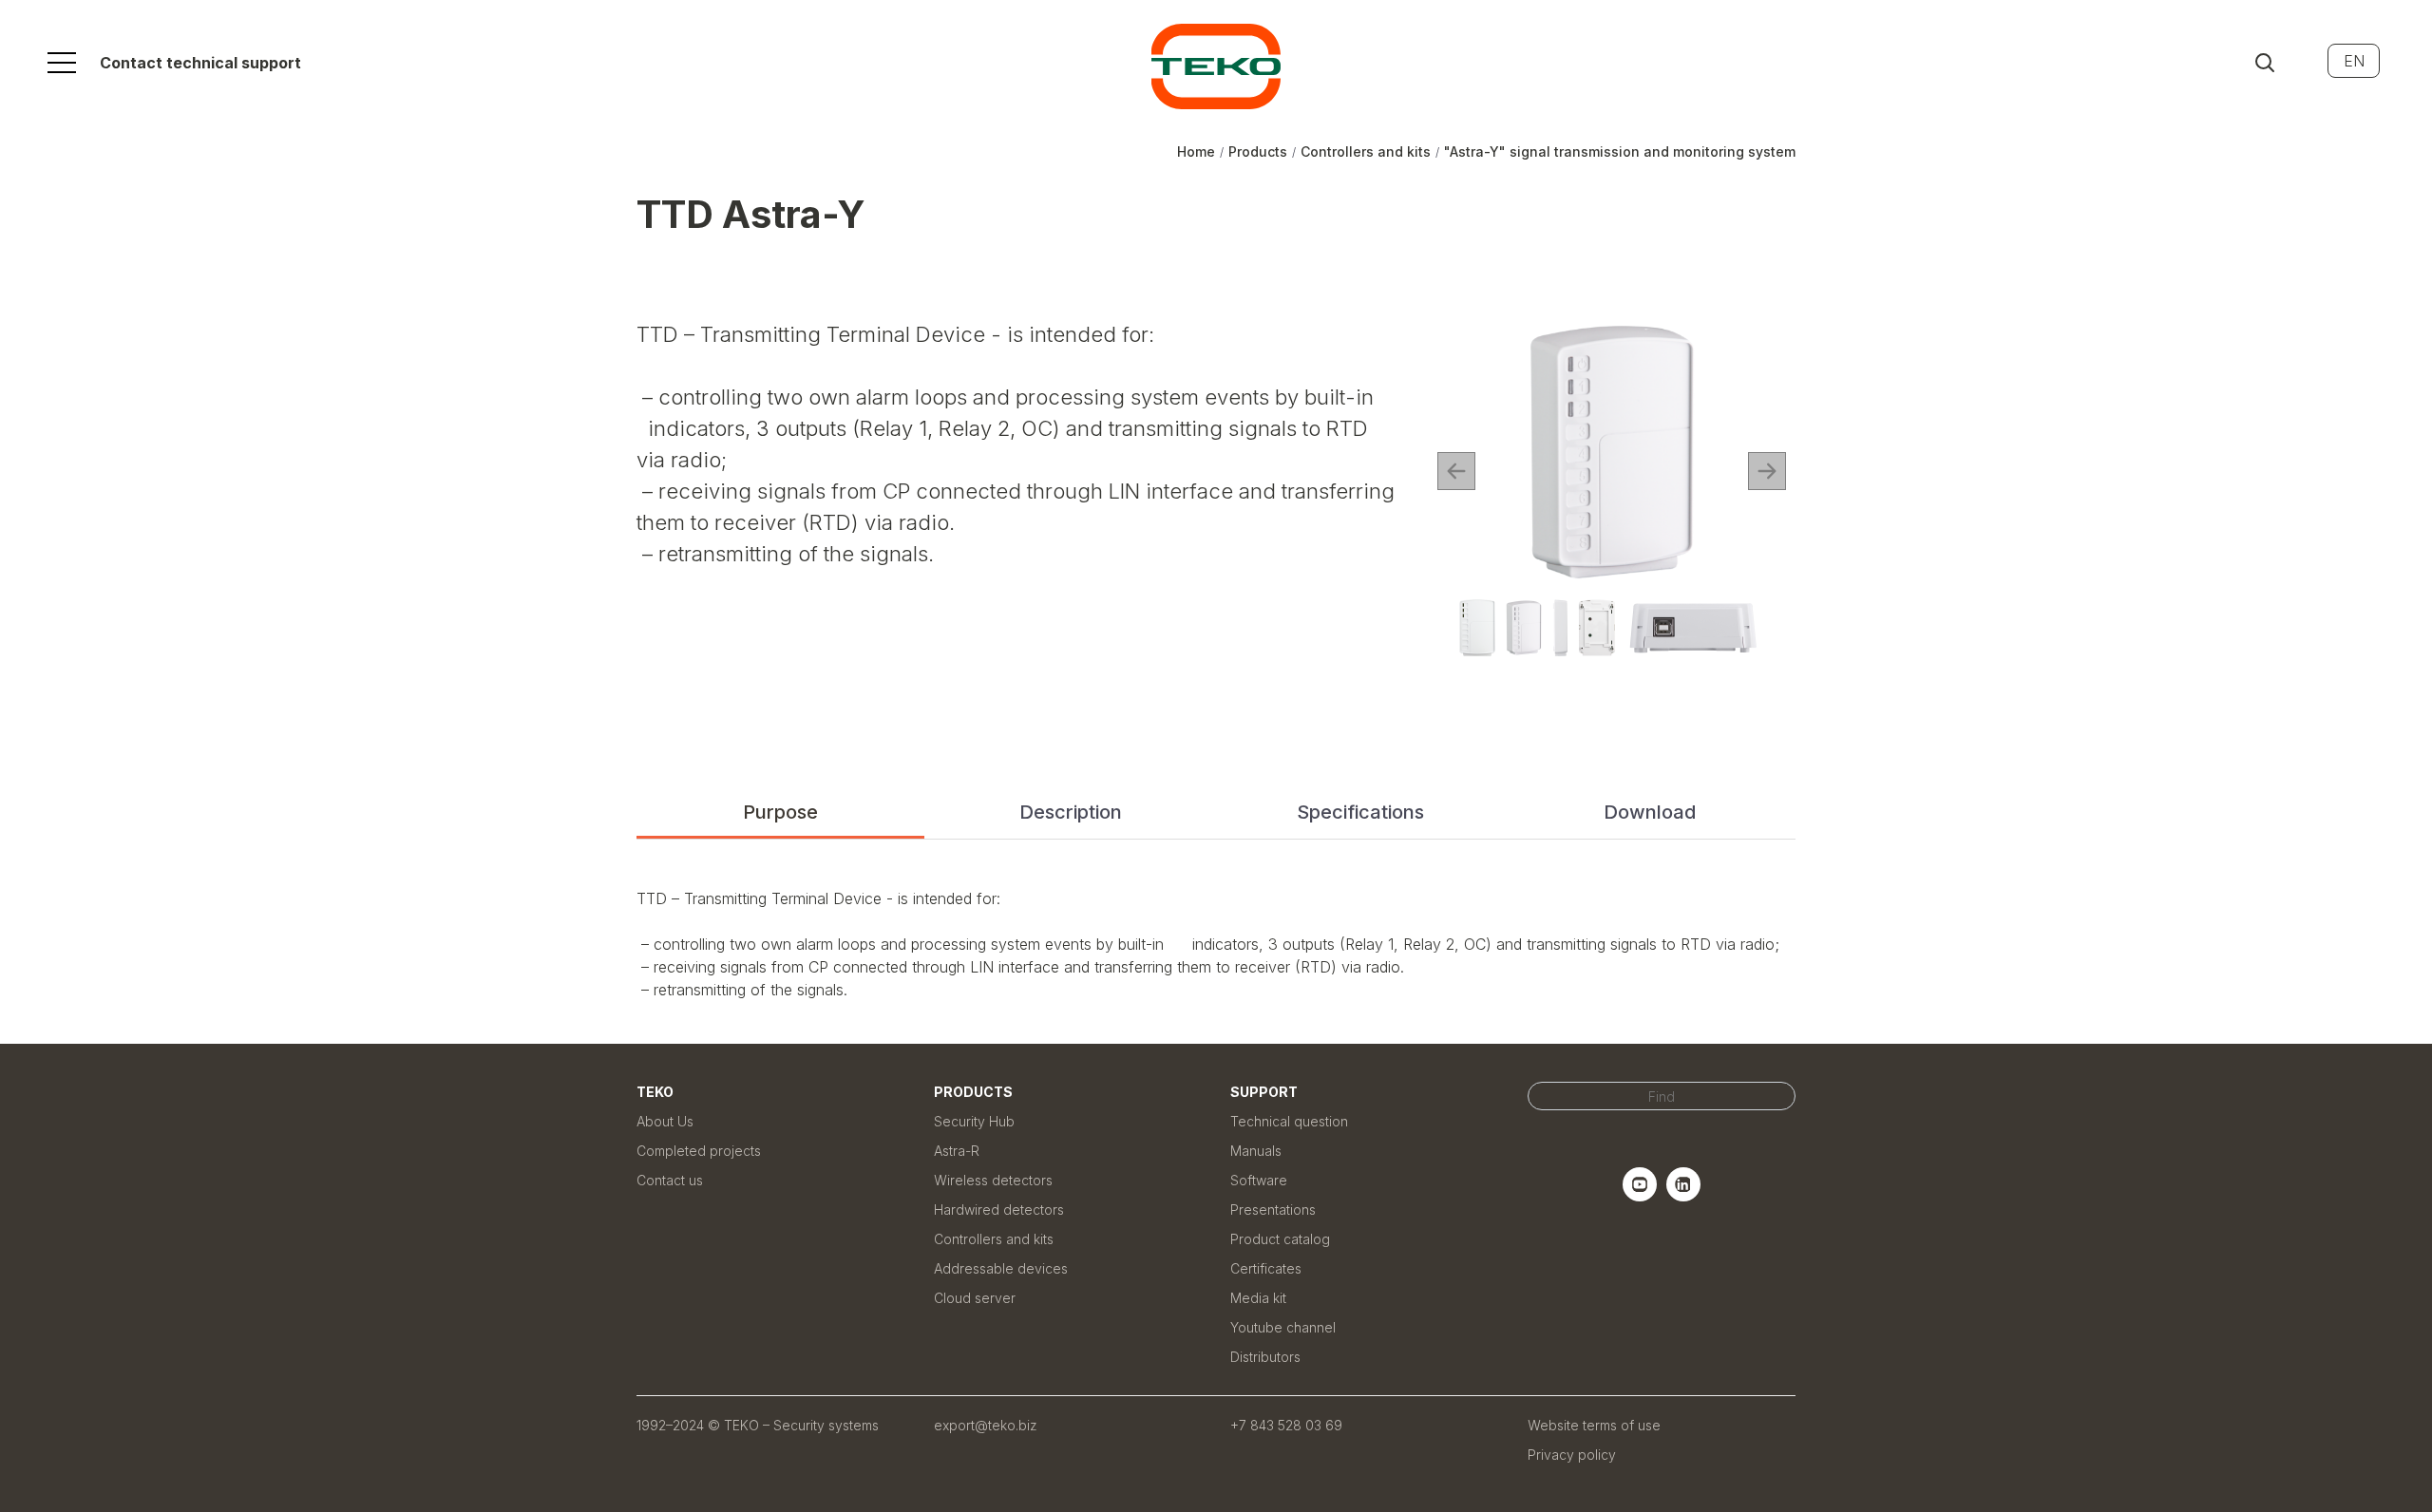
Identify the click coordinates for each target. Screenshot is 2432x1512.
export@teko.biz (986, 1425)
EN (2354, 61)
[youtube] (1640, 1196)
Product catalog (1280, 1239)
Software (1259, 1180)
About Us (665, 1121)
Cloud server (975, 1298)
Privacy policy (1572, 1455)
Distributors (1265, 1357)
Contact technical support (200, 63)
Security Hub (974, 1121)
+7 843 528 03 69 (1286, 1425)
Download (1650, 812)
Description (1071, 812)
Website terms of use (1594, 1425)
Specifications (1360, 812)
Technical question (1289, 1121)
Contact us (670, 1180)
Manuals (1256, 1151)
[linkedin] (1683, 1196)
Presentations (1273, 1210)
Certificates (1266, 1268)
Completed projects (699, 1151)
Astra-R (957, 1151)
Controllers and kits (994, 1239)
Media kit (1258, 1298)
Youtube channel (1283, 1327)
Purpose (780, 812)
